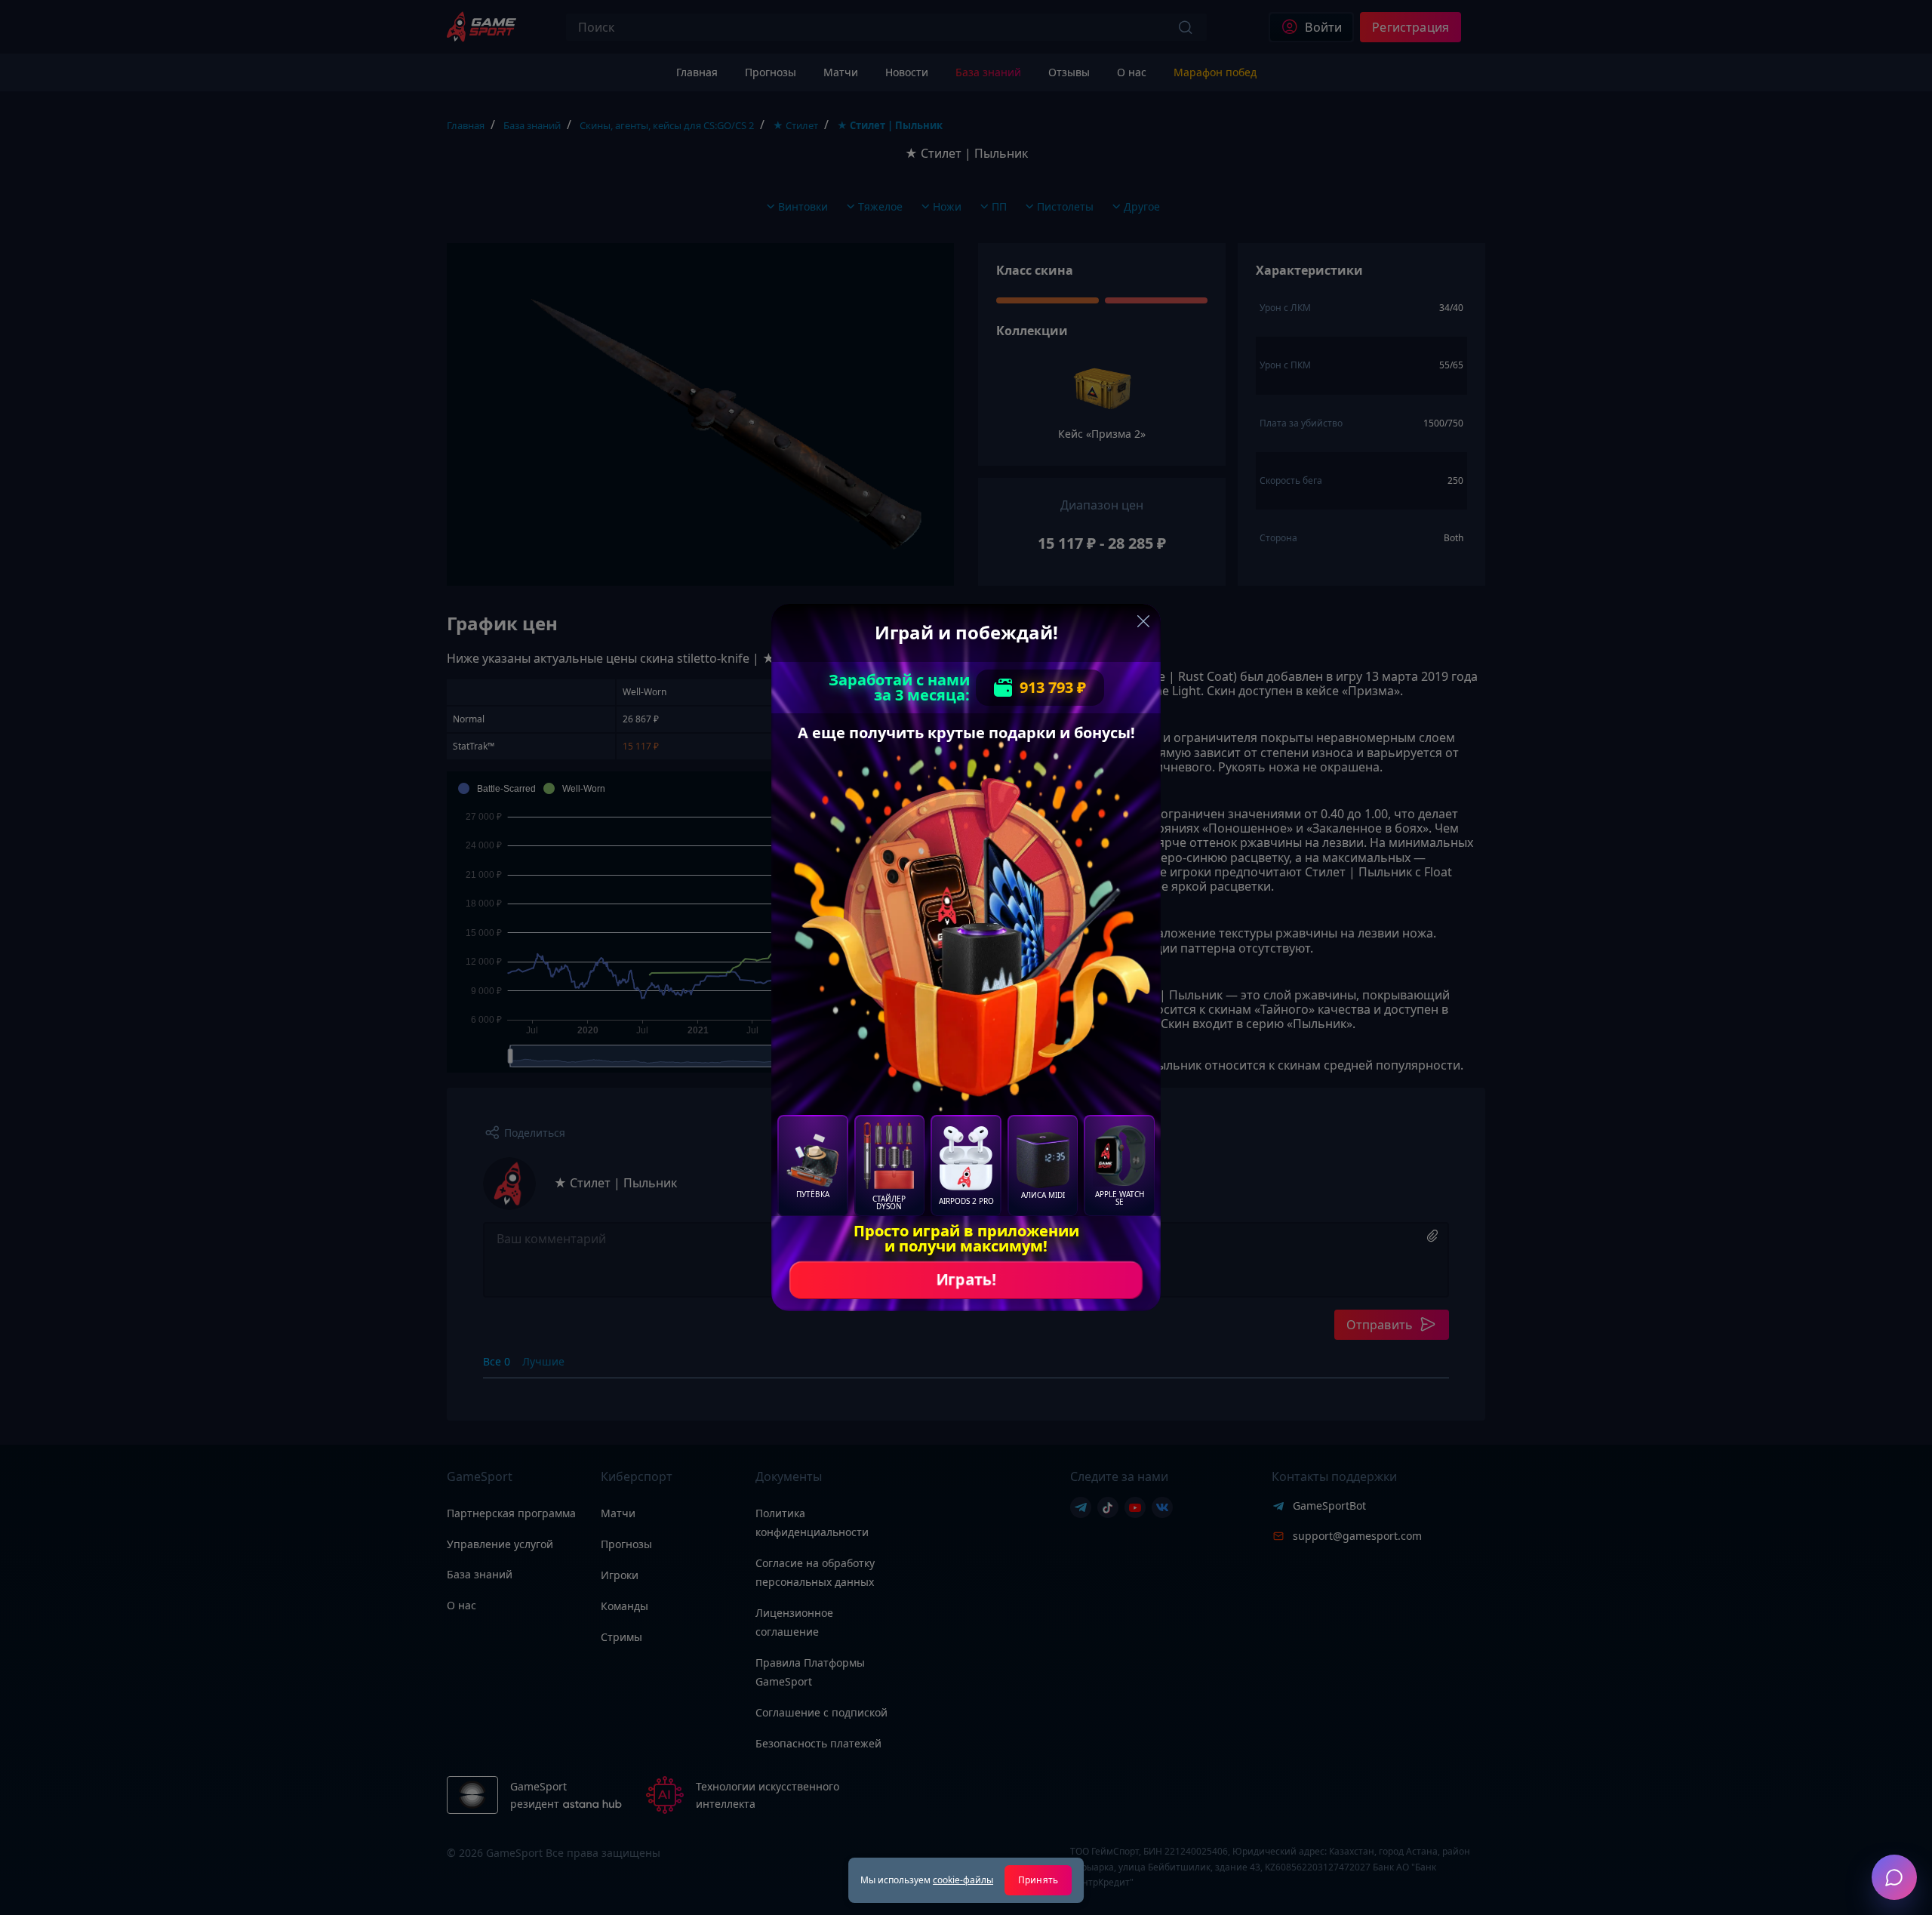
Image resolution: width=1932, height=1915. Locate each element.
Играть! (966, 1280)
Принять (1038, 1880)
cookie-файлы (963, 1880)
